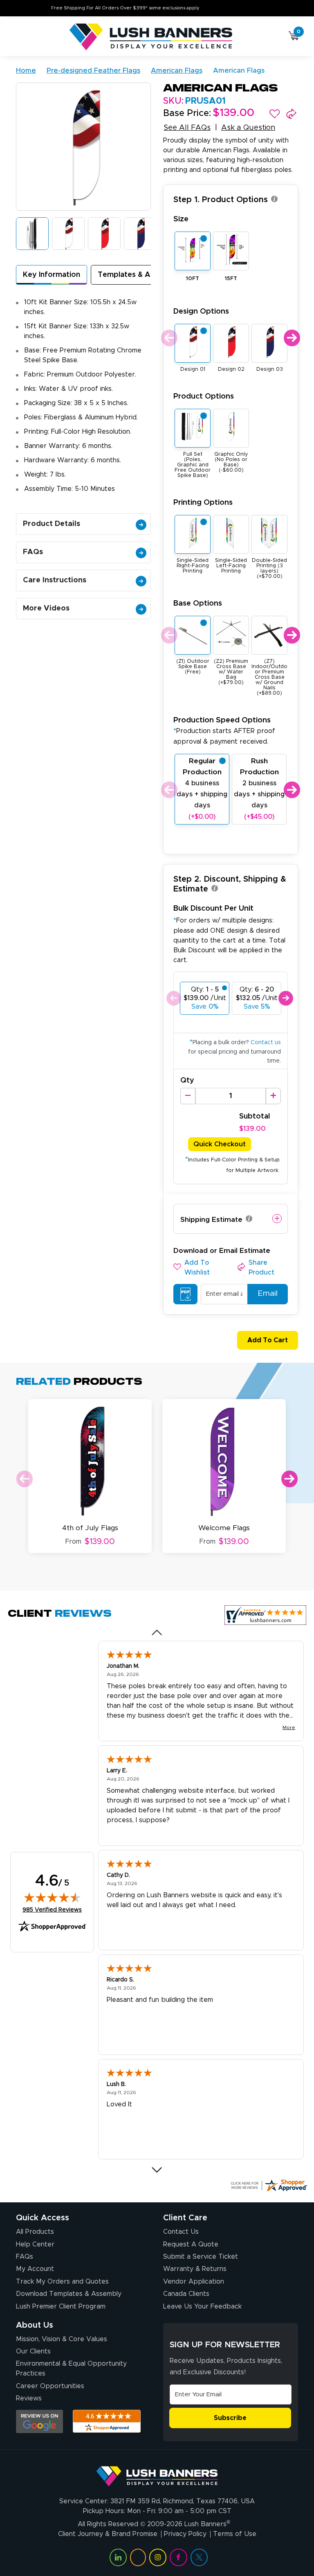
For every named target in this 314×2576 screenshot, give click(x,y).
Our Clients (33, 2351)
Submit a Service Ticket (201, 2257)
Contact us (266, 1043)
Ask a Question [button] (248, 128)
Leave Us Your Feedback (202, 2306)
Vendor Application (194, 2282)
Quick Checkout (220, 1144)
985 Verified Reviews (52, 1910)
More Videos (46, 608)
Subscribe (230, 2418)
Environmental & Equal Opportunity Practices (71, 2369)
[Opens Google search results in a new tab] (39, 2421)
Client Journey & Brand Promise (108, 2534)
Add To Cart (268, 1340)
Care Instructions (55, 580)
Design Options (201, 311)
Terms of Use (235, 2534)
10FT (193, 279)
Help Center (35, 2244)
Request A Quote (191, 2244)
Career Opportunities (50, 2386)
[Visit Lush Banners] (157, 2473)
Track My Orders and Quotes (62, 2282)
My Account (35, 2269)
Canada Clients (186, 2294)
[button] (275, 114)
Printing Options (203, 502)
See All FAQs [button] (187, 128)
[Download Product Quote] (185, 1294)
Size (181, 219)
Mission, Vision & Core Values (62, 2339)
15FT (231, 279)
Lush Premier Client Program (61, 2306)
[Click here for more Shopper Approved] (269, 2185)
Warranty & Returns (195, 2269)
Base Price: (187, 114)
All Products (35, 2232)
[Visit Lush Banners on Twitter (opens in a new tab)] (199, 2557)
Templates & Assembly (139, 275)
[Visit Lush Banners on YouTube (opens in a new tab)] (138, 2557)
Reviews (29, 2398)
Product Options (204, 396)
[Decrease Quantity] (188, 1096)
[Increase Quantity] (273, 1096)
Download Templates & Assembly (69, 2294)
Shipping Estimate (211, 1220)
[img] (52, 1897)
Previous (168, 338)
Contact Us (181, 2232)
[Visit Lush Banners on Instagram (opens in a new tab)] (158, 2557)
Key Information (52, 275)
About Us (35, 2325)
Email (268, 1294)
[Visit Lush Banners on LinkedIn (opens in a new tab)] (118, 2557)
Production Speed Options (224, 730)
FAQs (33, 552)
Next (291, 338)
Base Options (198, 603)
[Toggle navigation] (19, 37)
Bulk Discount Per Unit (213, 908)
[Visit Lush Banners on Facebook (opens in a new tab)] (178, 2557)
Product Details (52, 524)
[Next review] (157, 2170)
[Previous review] (157, 1633)
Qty (187, 1081)
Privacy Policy (185, 2534)
